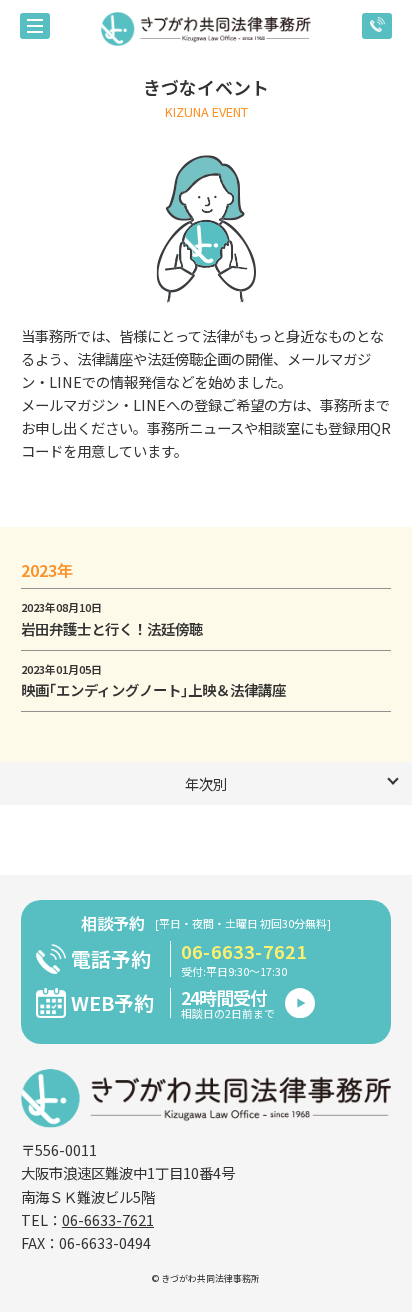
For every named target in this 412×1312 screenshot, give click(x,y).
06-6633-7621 (244, 952)
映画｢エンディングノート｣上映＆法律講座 (153, 689)
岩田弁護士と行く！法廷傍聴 (112, 628)
